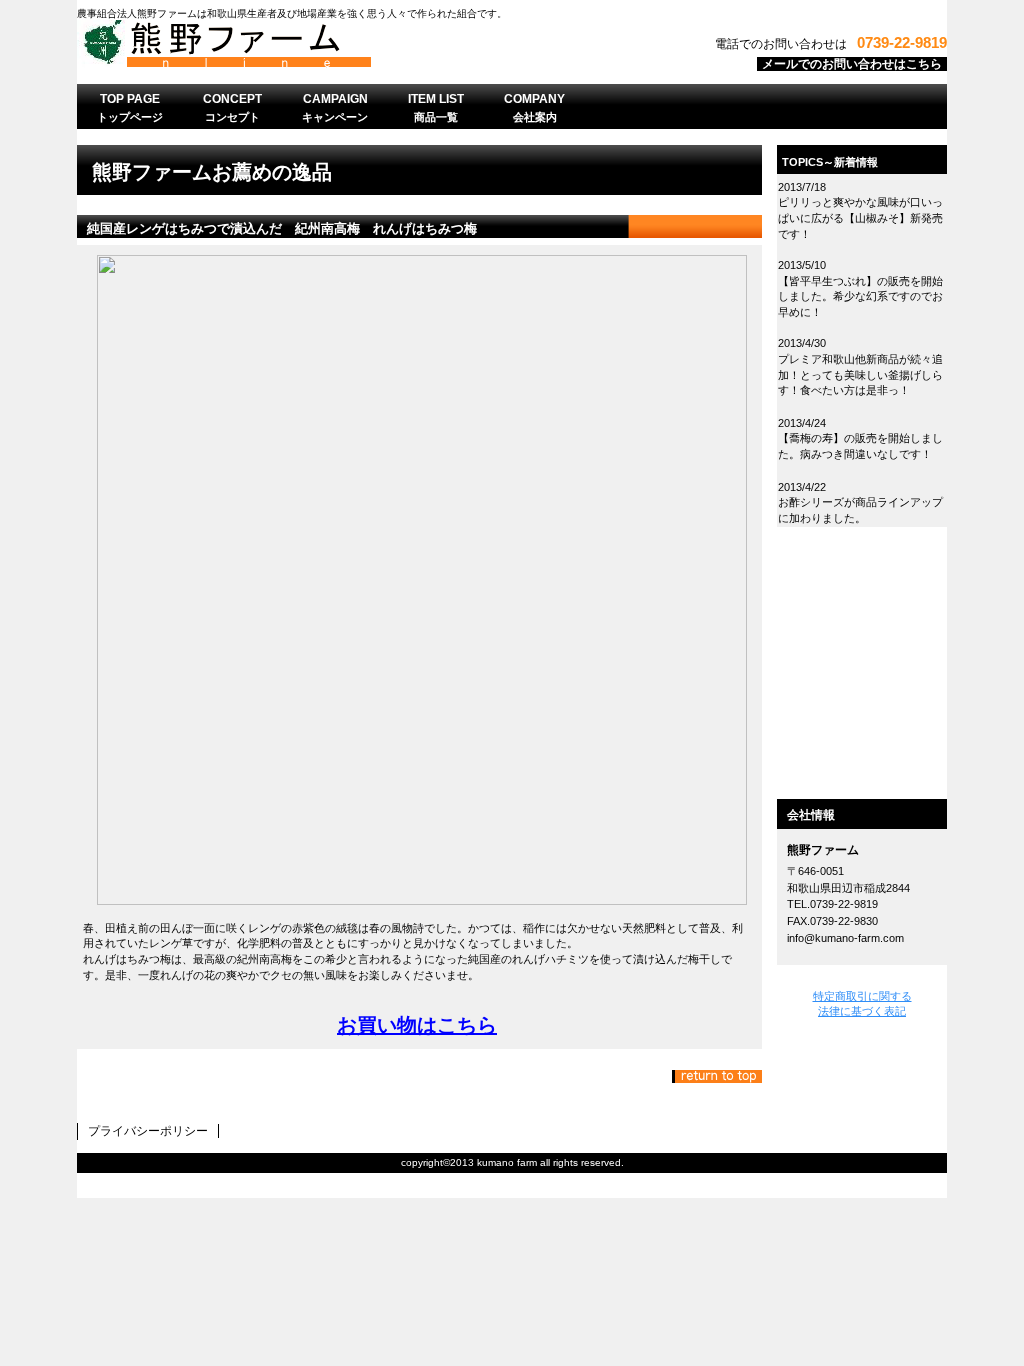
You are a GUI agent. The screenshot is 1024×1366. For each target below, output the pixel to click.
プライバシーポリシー (148, 1131)
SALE (862, 628)
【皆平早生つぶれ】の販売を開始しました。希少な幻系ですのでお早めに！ (860, 296)
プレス (862, 744)
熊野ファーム (327, 49)
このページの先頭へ (717, 1076)
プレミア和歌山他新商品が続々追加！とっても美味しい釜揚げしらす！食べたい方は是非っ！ (860, 374)
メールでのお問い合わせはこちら (852, 64)
